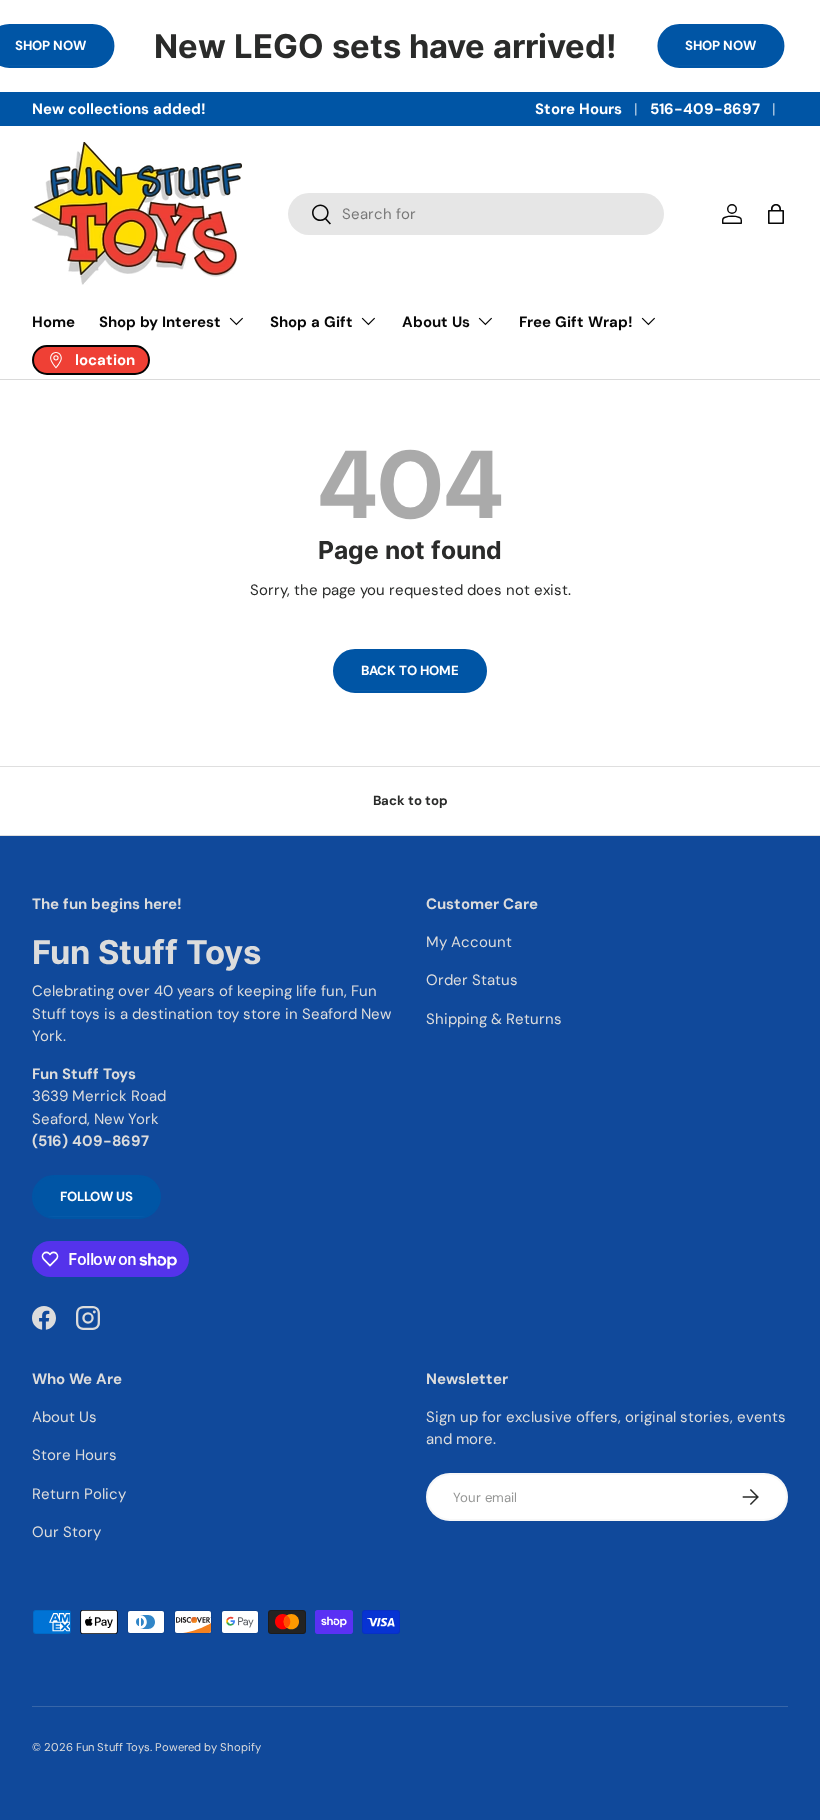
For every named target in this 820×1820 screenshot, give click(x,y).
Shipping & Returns (494, 1019)
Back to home (410, 670)
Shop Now (720, 45)
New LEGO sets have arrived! (385, 46)
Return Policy (79, 1494)
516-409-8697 (705, 109)
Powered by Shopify (208, 1747)
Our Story (66, 1532)
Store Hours (578, 109)
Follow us (96, 1196)
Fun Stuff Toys (113, 1747)
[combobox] (476, 214)
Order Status (472, 980)
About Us (64, 1417)
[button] (776, 214)
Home (53, 322)
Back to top (410, 800)
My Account (469, 942)
